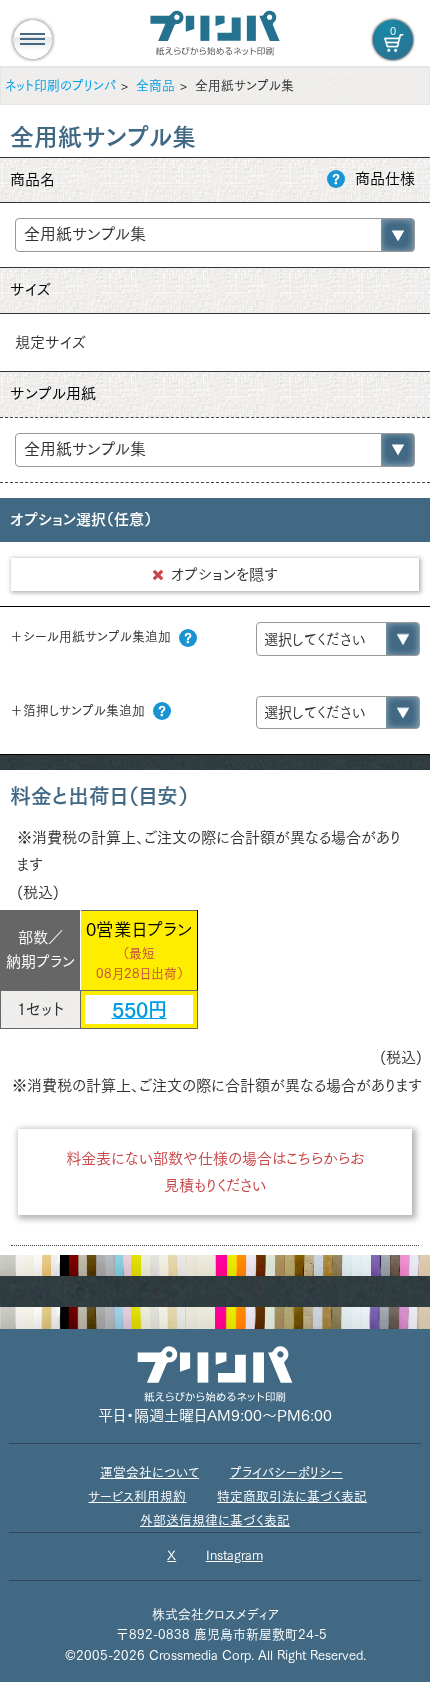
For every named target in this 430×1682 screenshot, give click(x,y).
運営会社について (149, 1472)
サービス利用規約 (137, 1496)
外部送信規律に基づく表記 (215, 1520)
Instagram (234, 1555)
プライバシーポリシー (286, 1472)
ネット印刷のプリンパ (60, 85)
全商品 (155, 85)
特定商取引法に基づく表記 (292, 1496)
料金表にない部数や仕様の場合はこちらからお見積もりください (215, 1172)
